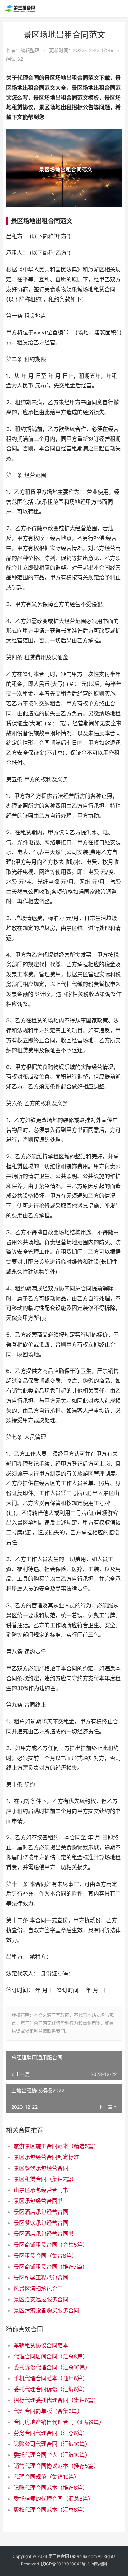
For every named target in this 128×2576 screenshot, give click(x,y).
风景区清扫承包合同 (38, 2288)
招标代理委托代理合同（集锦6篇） (56, 2400)
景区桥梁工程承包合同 (41, 2278)
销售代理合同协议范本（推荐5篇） (56, 2466)
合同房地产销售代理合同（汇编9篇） (59, 2422)
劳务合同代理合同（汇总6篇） (51, 2433)
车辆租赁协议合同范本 (41, 2345)
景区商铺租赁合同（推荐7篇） (51, 2267)
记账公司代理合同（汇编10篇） (52, 2444)
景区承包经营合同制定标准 (46, 2157)
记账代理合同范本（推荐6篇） (51, 2488)
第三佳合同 (59, 2556)
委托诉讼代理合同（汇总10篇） (52, 2367)
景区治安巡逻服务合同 (41, 2299)
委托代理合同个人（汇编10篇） (52, 2455)
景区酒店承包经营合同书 (44, 2234)
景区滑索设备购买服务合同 (46, 2310)
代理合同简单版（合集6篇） (48, 2411)
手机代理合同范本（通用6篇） (51, 2378)
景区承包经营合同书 (38, 2201)
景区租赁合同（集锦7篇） (45, 2179)
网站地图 (99, 2564)
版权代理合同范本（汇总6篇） (51, 2510)
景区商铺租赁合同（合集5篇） (51, 2245)
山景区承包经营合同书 (41, 2190)
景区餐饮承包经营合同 (41, 2168)
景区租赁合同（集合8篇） (45, 2256)
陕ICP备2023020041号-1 (65, 2564)
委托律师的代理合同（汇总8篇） (54, 2499)
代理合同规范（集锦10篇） (47, 2477)
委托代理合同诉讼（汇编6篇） (51, 2389)
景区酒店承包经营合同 (41, 2212)
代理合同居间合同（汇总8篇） (51, 2356)
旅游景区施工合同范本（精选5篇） (56, 2146)
